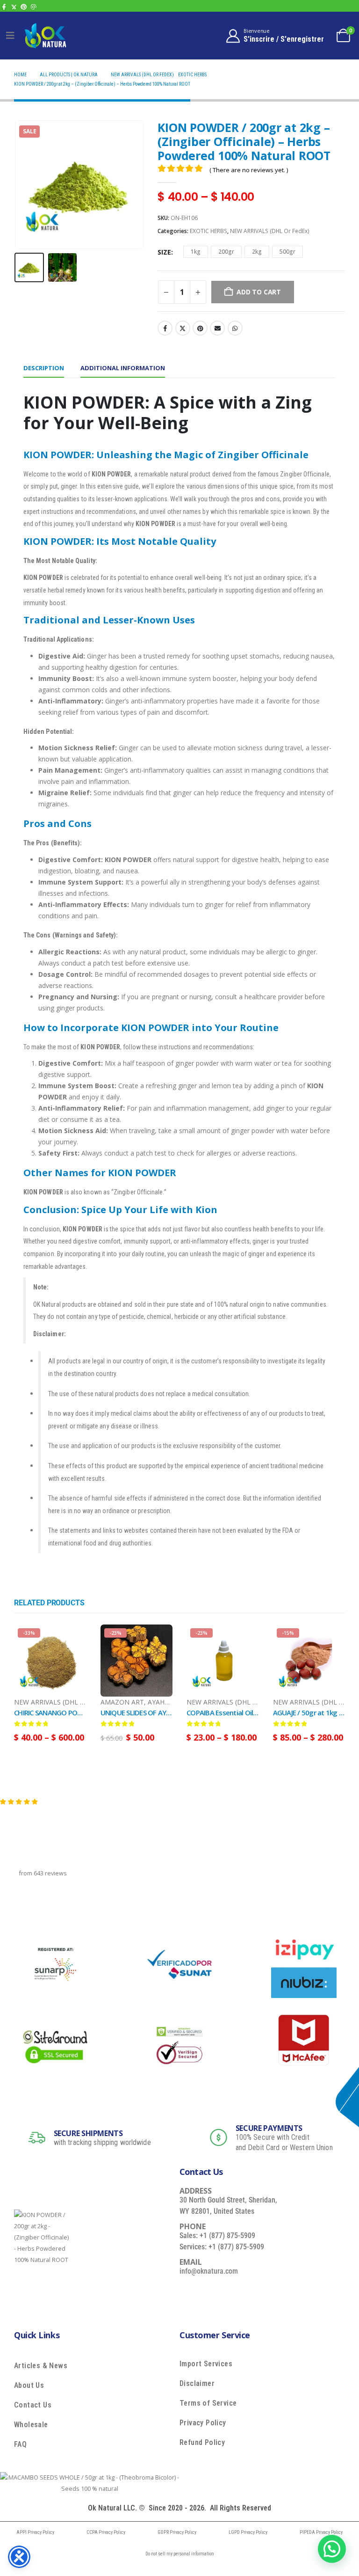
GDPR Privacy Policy (177, 2532)
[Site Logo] (45, 35)
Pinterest (200, 328)
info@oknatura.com (209, 2271)
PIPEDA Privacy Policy (321, 2532)
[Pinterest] (24, 7)
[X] (14, 7)
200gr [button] (226, 252)
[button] (26, 184)
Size (164, 252)
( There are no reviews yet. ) (249, 170)
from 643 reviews (43, 1873)
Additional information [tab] (123, 368)
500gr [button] (287, 252)
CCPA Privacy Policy (106, 2532)
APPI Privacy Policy (35, 2532)
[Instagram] (33, 7)
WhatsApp (235, 328)
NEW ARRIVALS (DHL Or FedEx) (270, 231)
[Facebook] (4, 7)
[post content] (50, 1661)
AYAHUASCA (167, 1702)
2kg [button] (257, 252)
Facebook (165, 328)
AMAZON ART (122, 1702)
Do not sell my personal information (180, 2554)
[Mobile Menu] (10, 36)
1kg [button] (196, 252)
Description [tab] (44, 368)
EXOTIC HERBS (208, 231)
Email (217, 328)
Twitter (183, 328)
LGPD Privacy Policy (248, 2532)
